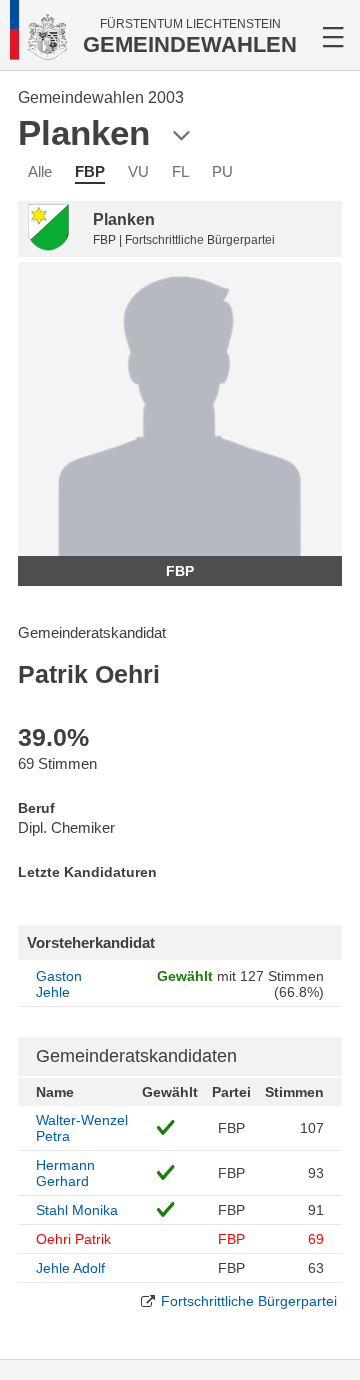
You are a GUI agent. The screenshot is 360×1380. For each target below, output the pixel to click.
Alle (40, 171)
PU (222, 171)
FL (180, 171)
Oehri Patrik (73, 1239)
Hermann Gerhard (65, 1173)
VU (138, 171)
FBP (90, 171)
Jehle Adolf (70, 1268)
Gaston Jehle (59, 984)
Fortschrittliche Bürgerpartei (249, 1301)
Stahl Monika (77, 1210)
